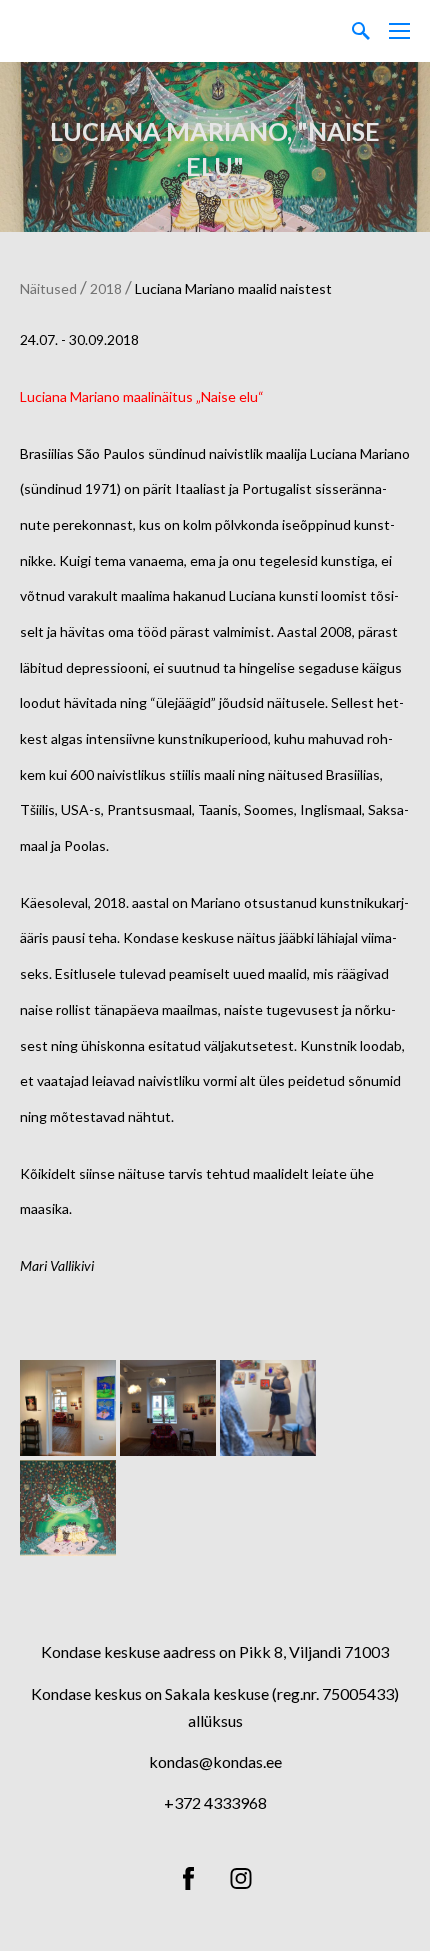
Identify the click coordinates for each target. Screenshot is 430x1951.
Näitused (48, 288)
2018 (106, 288)
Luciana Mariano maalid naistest (233, 288)
